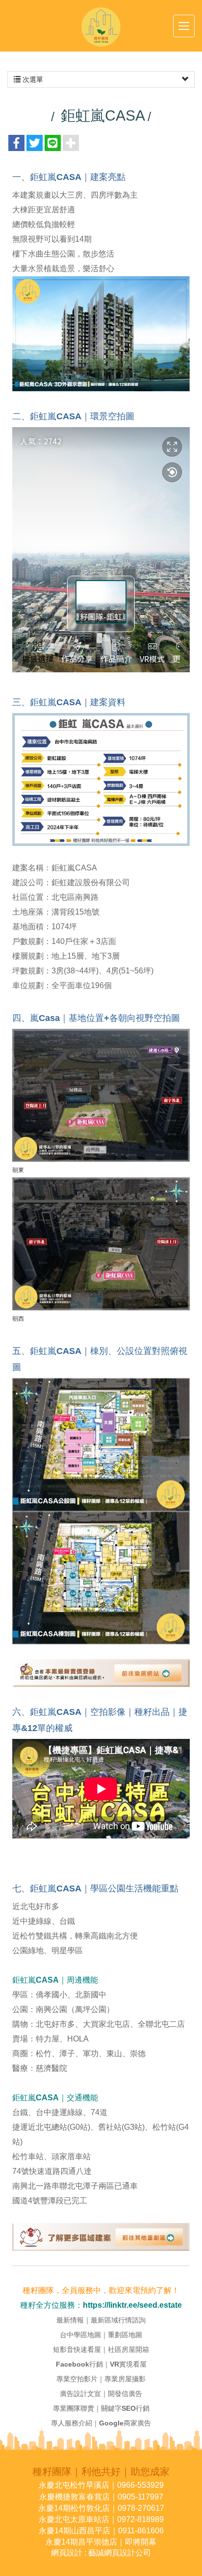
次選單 (32, 79)
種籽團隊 (101, 27)
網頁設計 (67, 2553)
